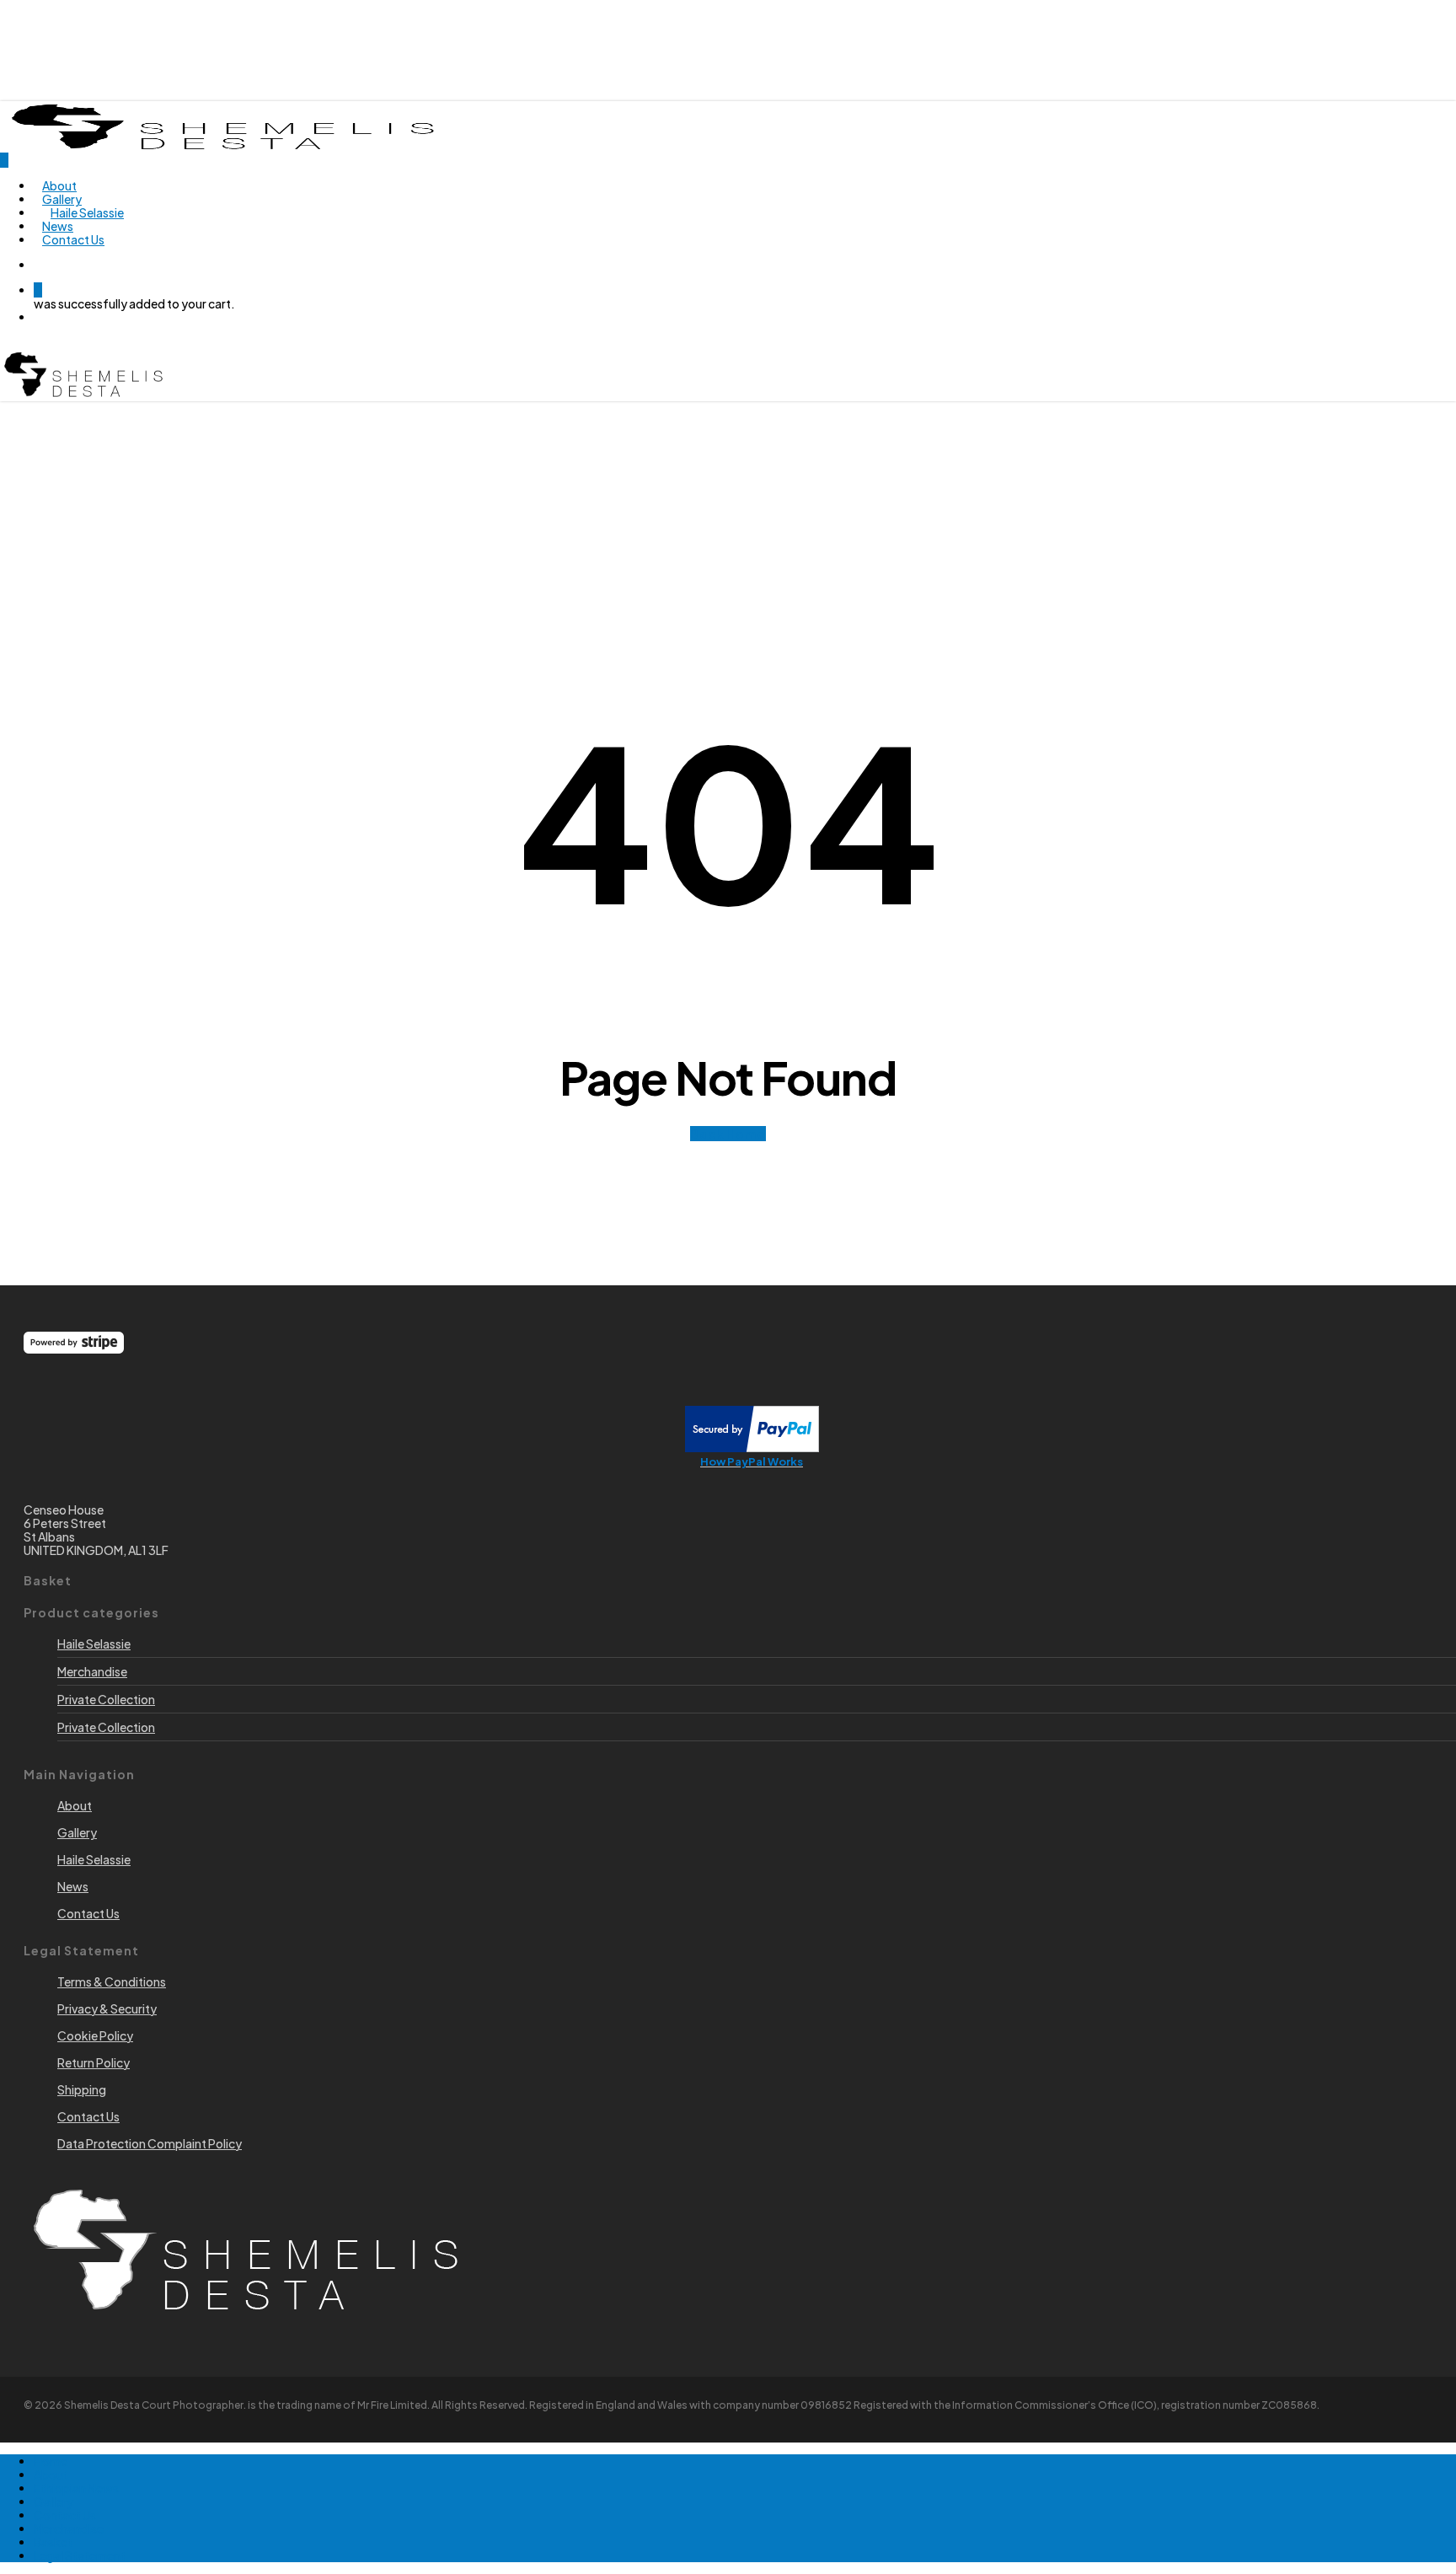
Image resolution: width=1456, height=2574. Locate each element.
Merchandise (92, 1671)
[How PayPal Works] (752, 1447)
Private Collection (106, 1699)
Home (51, 2461)
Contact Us (65, 2515)
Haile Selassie (94, 1644)
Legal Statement (80, 2555)
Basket (53, 2542)
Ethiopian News (76, 2488)
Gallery (54, 2502)
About (51, 2475)
